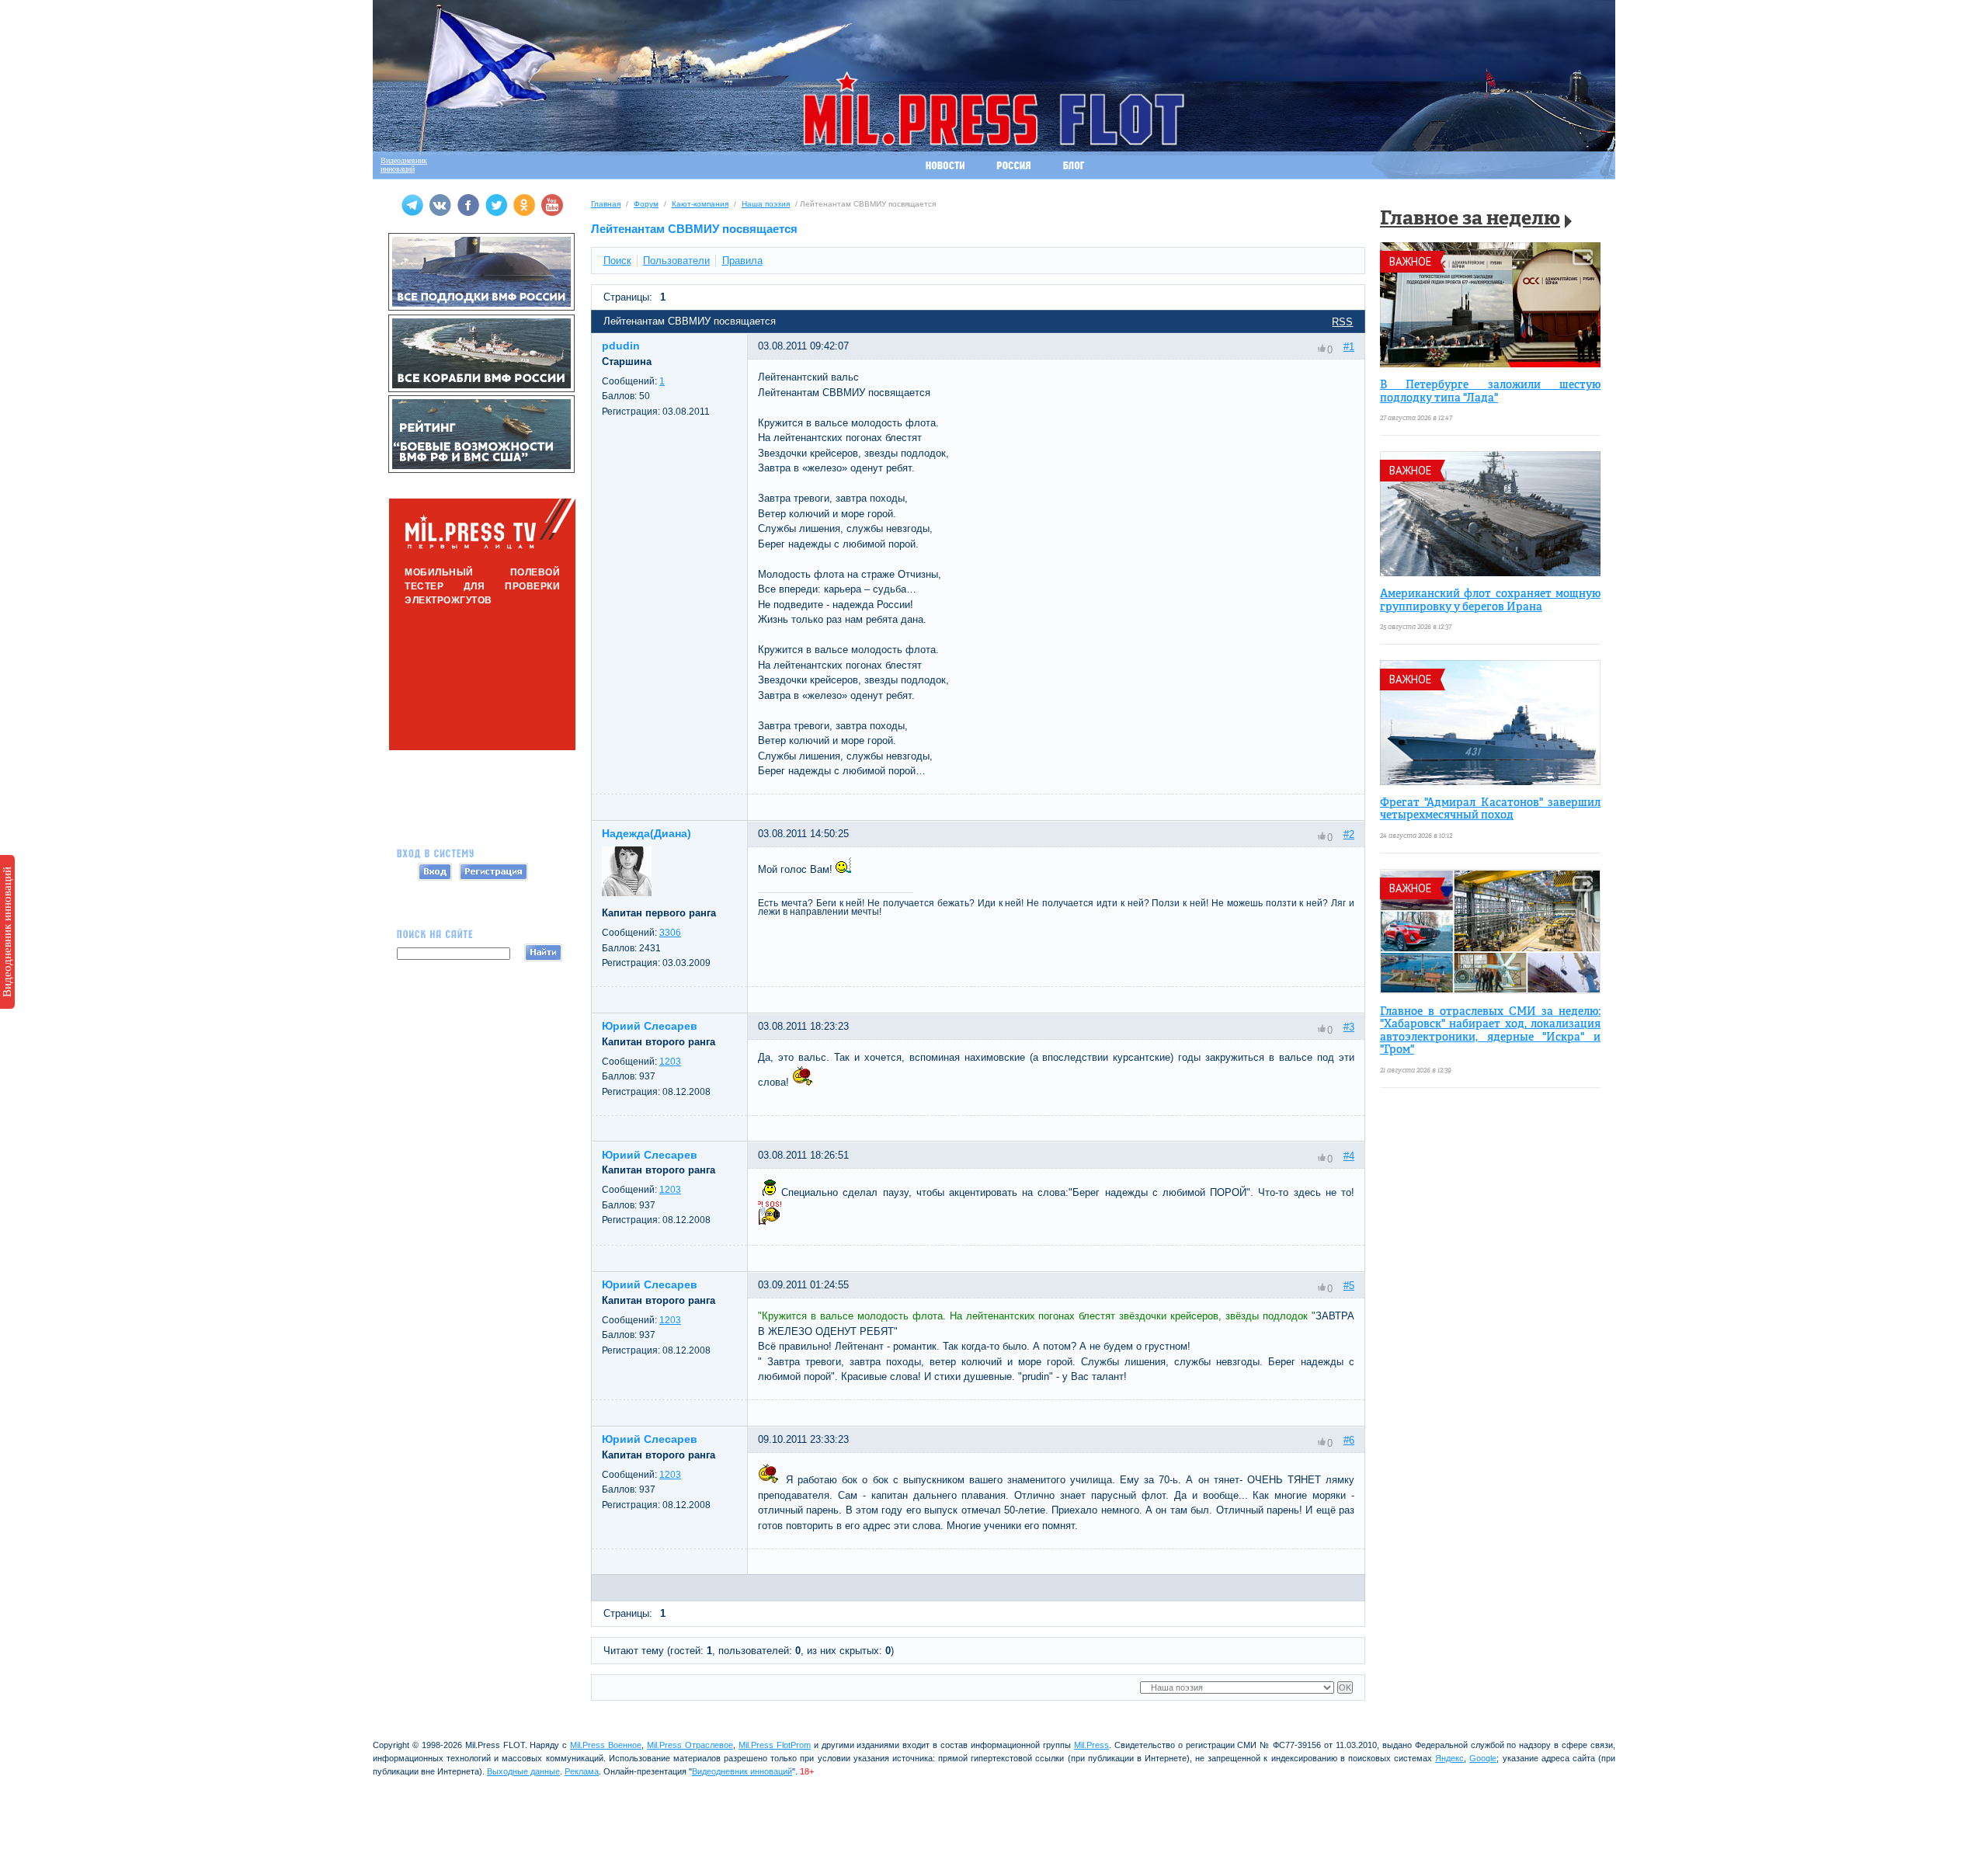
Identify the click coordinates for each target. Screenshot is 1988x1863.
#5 (1349, 1286)
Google (1483, 1758)
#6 (1349, 1440)
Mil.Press (1091, 1745)
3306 (670, 933)
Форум (646, 204)
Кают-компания (700, 204)
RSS (1342, 322)
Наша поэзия (766, 204)
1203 (670, 1062)
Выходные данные (523, 1771)
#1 (1349, 347)
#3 (1349, 1027)
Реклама (582, 1771)
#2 (1349, 834)
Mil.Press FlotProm (775, 1745)
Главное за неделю (1470, 219)
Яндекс (1449, 1758)
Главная (606, 204)
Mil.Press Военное (606, 1745)
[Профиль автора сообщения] (627, 893)
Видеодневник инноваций (7, 932)
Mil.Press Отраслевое (690, 1745)
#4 (1349, 1156)
